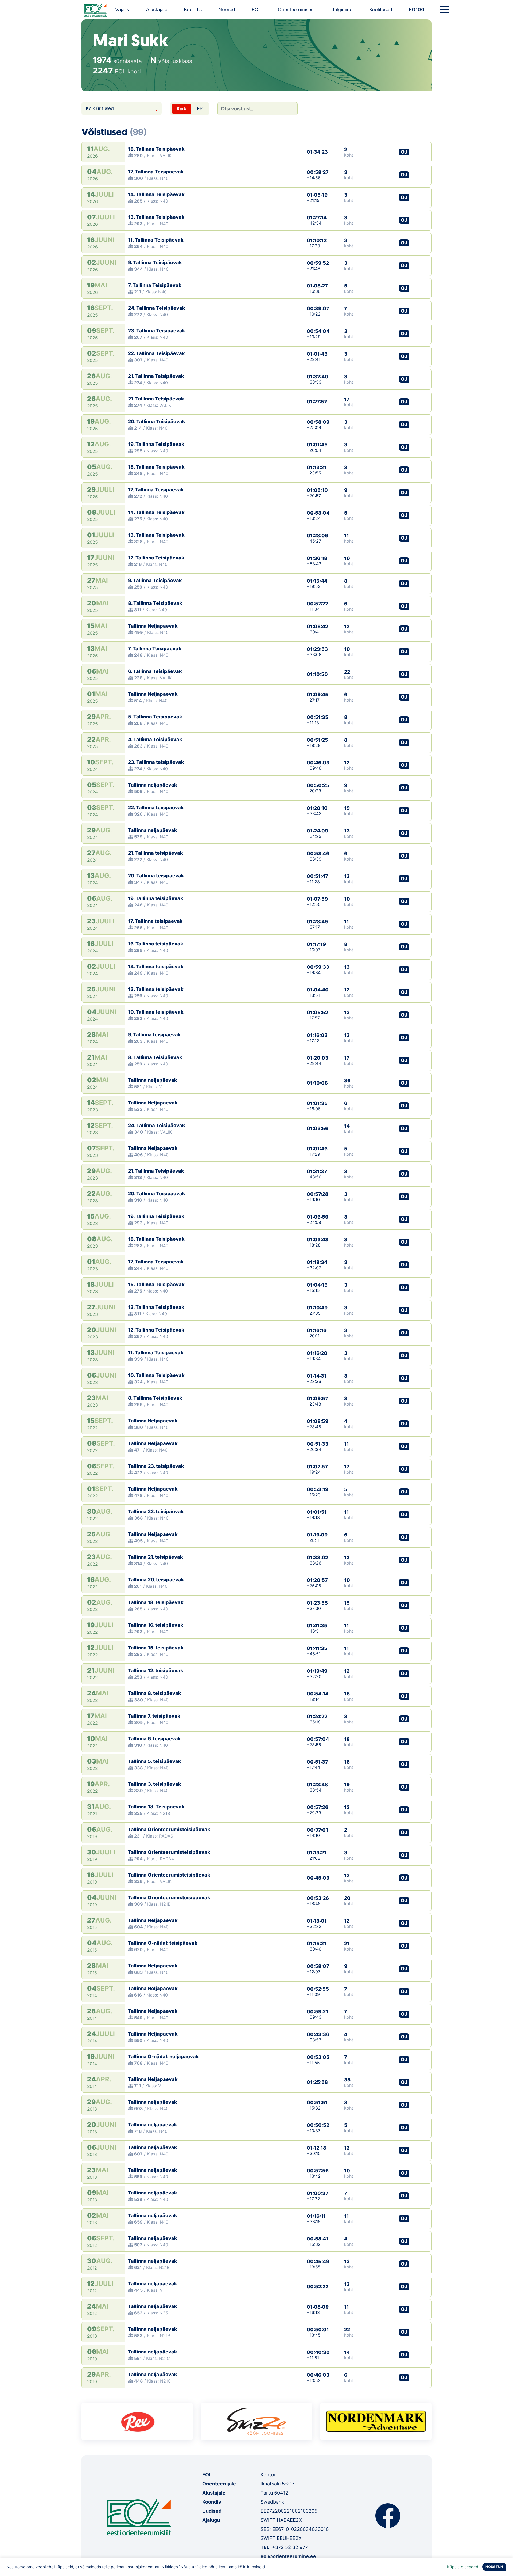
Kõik (181, 109)
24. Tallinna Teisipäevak (157, 308)
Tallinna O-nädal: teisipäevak (163, 1943)
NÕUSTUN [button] (494, 2567)
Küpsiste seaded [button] (463, 2567)
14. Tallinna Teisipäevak (156, 194)
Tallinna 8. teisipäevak (155, 1693)
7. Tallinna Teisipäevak (155, 285)
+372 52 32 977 (290, 2547)
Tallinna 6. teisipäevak (154, 1739)
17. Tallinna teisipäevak (155, 921)
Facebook (388, 2516)
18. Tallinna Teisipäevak (156, 149)
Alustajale (157, 9)
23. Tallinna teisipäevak (156, 762)
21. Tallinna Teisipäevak (156, 376)
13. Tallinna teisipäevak (156, 989)
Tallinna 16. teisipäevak (156, 1625)
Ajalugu (211, 2520)
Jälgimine (342, 9)
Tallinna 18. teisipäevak (156, 1602)
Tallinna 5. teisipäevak (155, 1761)
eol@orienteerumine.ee (288, 2556)
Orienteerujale (219, 2484)
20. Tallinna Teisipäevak (157, 421)
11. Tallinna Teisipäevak (156, 240)
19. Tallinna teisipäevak (156, 898)
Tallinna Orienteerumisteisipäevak (169, 1829)
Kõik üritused (100, 108)
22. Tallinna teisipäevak (156, 808)
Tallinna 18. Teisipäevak (156, 1807)
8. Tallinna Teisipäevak (155, 603)
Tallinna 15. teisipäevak (156, 1648)
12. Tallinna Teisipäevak (156, 558)
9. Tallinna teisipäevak (154, 1035)
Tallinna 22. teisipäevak (156, 1511)
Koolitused (381, 9)
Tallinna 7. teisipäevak (154, 1716)
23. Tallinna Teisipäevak (157, 331)
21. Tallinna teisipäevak (156, 853)
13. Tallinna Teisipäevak (156, 217)
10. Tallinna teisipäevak (156, 1012)
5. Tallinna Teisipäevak (155, 717)
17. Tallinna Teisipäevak (156, 172)
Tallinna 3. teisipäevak (155, 1784)
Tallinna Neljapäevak (153, 626)
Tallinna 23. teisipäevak (156, 1466)
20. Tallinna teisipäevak (156, 876)
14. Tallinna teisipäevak (156, 966)
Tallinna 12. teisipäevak (156, 1670)
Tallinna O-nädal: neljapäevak (163, 2056)
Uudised (212, 2511)
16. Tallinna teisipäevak (156, 944)
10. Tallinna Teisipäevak (156, 1375)
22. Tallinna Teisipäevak (156, 353)
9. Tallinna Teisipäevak (155, 262)
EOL (256, 9)
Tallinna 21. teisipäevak (156, 1557)
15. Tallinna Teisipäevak (156, 1284)
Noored (227, 9)
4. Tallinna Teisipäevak (155, 739)
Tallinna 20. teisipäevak (156, 1580)
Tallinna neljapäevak (153, 785)
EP (200, 109)
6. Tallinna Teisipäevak (155, 671)
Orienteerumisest (296, 9)
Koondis (193, 9)
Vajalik (122, 9)
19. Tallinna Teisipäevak (156, 444)
